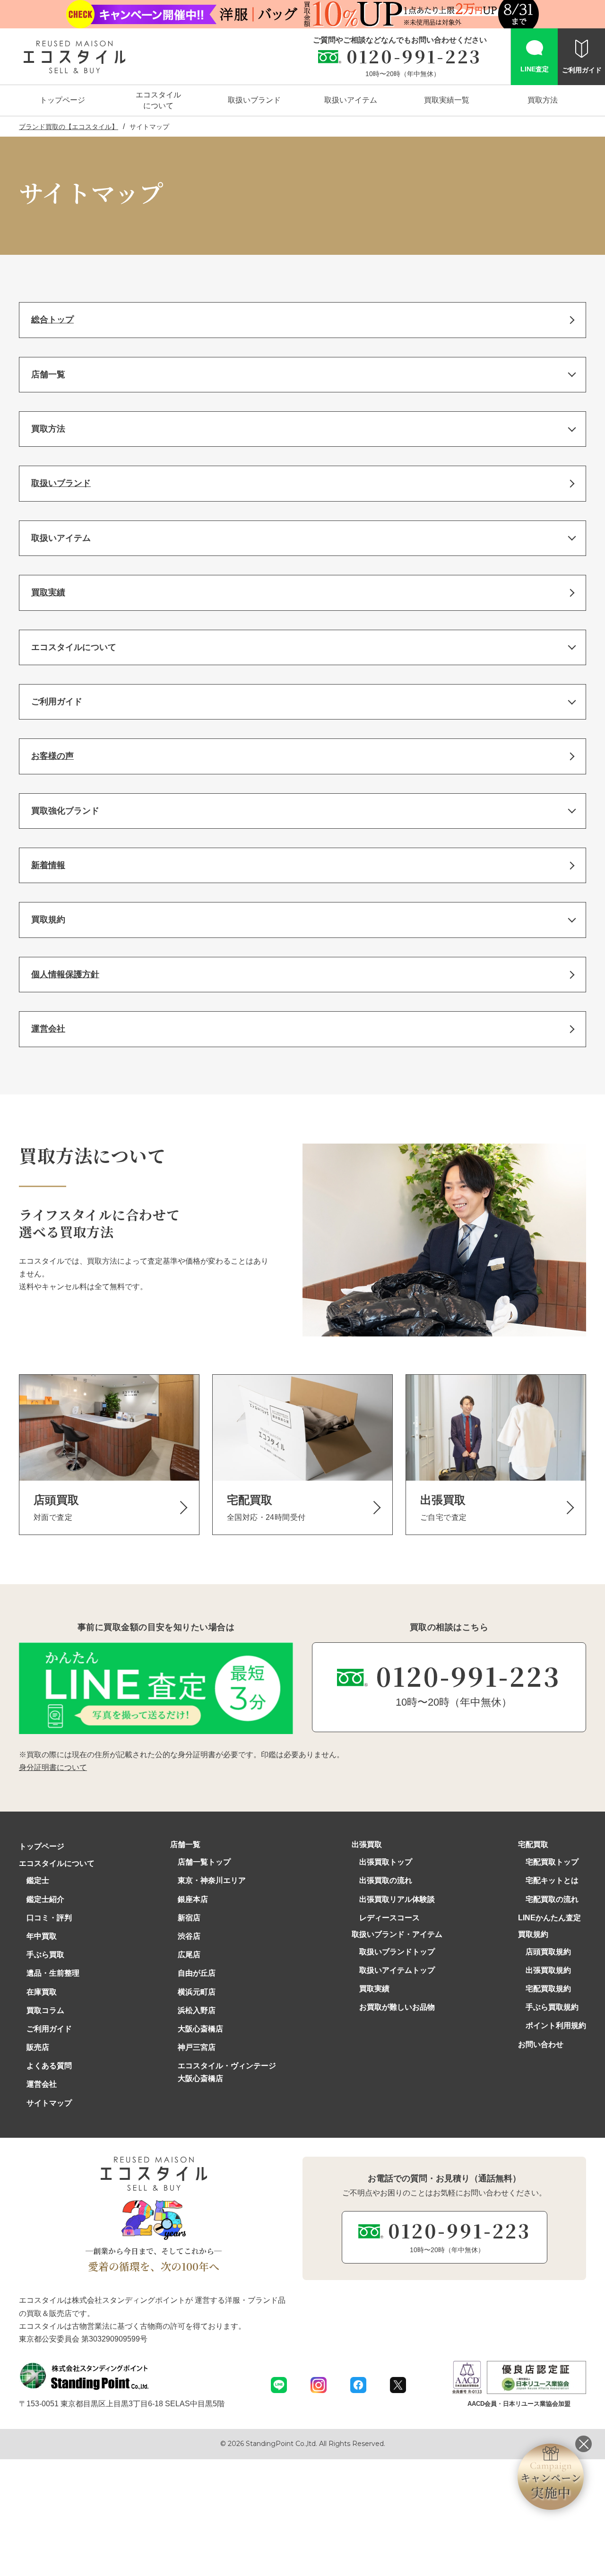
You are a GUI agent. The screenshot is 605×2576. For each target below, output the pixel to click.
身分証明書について (53, 1767)
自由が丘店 (197, 1973)
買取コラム (45, 2010)
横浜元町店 (197, 1992)
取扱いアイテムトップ (397, 1970)
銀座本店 (193, 1899)
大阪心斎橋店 (200, 2029)
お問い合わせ (541, 2044)
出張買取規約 (548, 1970)
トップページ (42, 1846)
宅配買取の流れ (552, 1899)
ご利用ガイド (49, 2029)
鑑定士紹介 (45, 1899)
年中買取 (42, 1936)
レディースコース (389, 1918)
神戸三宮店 (197, 2047)
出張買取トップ (386, 1862)
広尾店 (189, 1955)
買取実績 (374, 1989)
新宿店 (189, 1918)
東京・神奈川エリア (212, 1880)
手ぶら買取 (45, 1955)
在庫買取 (42, 1992)
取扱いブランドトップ (397, 1952)
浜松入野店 (197, 2010)
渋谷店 (189, 1936)
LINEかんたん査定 (549, 1918)
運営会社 (42, 2084)
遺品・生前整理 (53, 1973)
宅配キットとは (552, 1880)
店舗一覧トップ (204, 1862)
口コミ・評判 (49, 1918)
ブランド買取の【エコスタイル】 (69, 127)
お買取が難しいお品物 (397, 2007)
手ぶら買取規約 (552, 2007)
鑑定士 (38, 1880)
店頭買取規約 (548, 1952)
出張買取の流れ (386, 1880)
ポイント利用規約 (556, 2025)
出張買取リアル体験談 (397, 1899)
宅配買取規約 (548, 1989)
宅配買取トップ (552, 1862)
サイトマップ (49, 2103)
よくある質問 (49, 2066)
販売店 (38, 2047)
